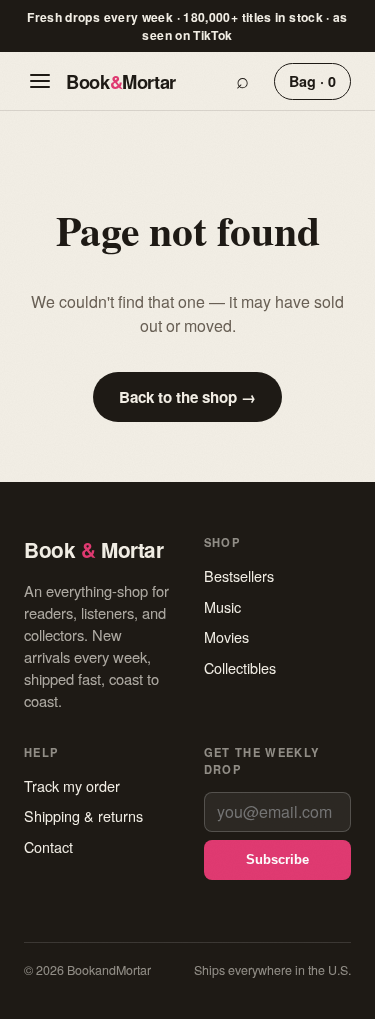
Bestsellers (239, 575)
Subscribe (277, 859)
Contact (48, 846)
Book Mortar (121, 81)
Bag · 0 (312, 81)
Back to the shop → (187, 397)
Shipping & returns (83, 815)
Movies (226, 636)
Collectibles (240, 667)
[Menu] (40, 81)
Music (222, 606)
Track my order (72, 785)
